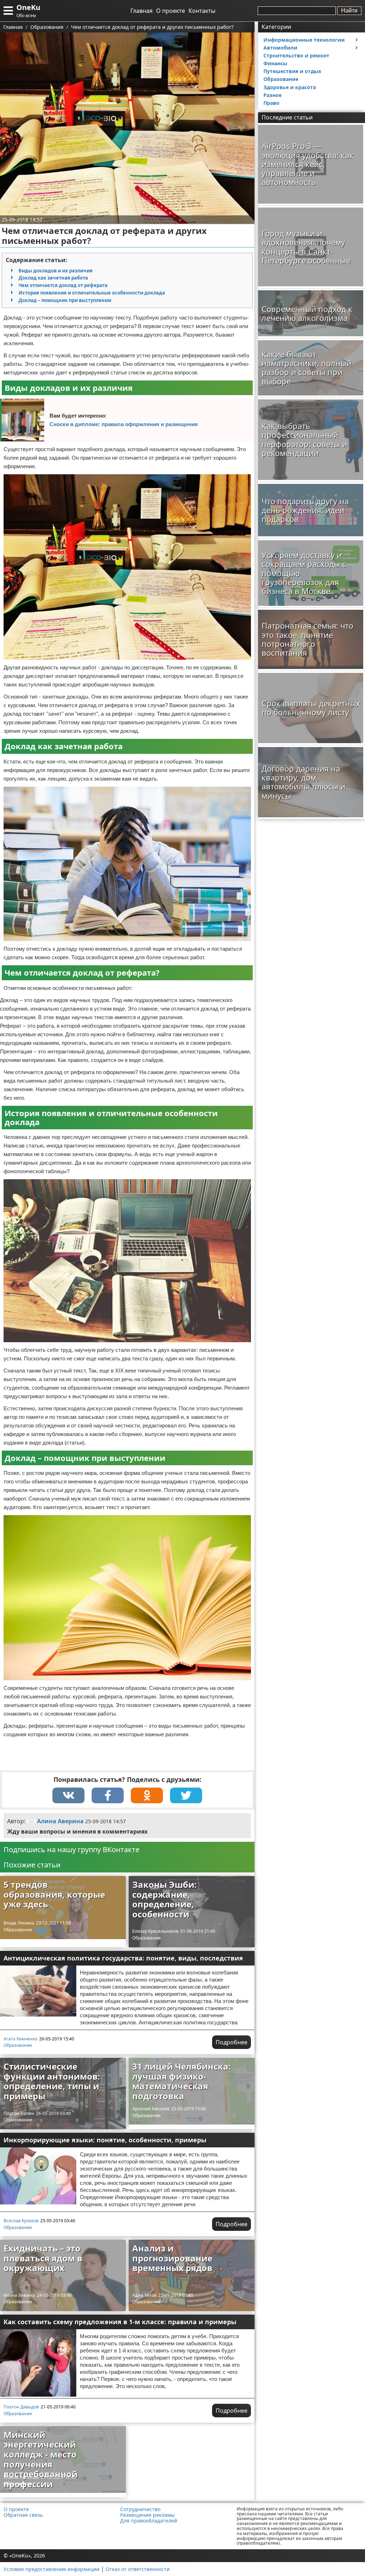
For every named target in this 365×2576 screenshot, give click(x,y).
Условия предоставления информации (52, 2569)
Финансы (275, 63)
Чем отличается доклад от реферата (63, 285)
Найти (349, 11)
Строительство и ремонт (296, 55)
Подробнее (232, 2042)
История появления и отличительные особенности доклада (92, 293)
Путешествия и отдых (292, 71)
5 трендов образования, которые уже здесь (54, 1894)
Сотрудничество (140, 2509)
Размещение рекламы (147, 2515)
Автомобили (280, 48)
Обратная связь (23, 2515)
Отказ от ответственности (138, 2569)
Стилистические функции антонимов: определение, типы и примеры (52, 2081)
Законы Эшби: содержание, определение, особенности (164, 1899)
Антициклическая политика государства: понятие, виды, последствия (123, 1958)
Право (271, 103)
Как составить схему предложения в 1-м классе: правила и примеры (120, 2322)
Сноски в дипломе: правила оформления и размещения (124, 424)
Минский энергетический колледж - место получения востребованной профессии (41, 2459)
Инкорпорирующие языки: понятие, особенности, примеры (105, 2140)
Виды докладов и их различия (56, 271)
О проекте (171, 11)
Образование (18, 1930)
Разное (273, 95)
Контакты (202, 11)
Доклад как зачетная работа (53, 278)
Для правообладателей (149, 2521)
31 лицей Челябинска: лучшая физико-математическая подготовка (182, 2081)
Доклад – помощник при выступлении (65, 300)
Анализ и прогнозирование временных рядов (172, 2258)
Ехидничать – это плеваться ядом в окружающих (43, 2258)
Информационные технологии (304, 40)
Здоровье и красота (290, 87)
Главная (142, 11)
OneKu (28, 7)
